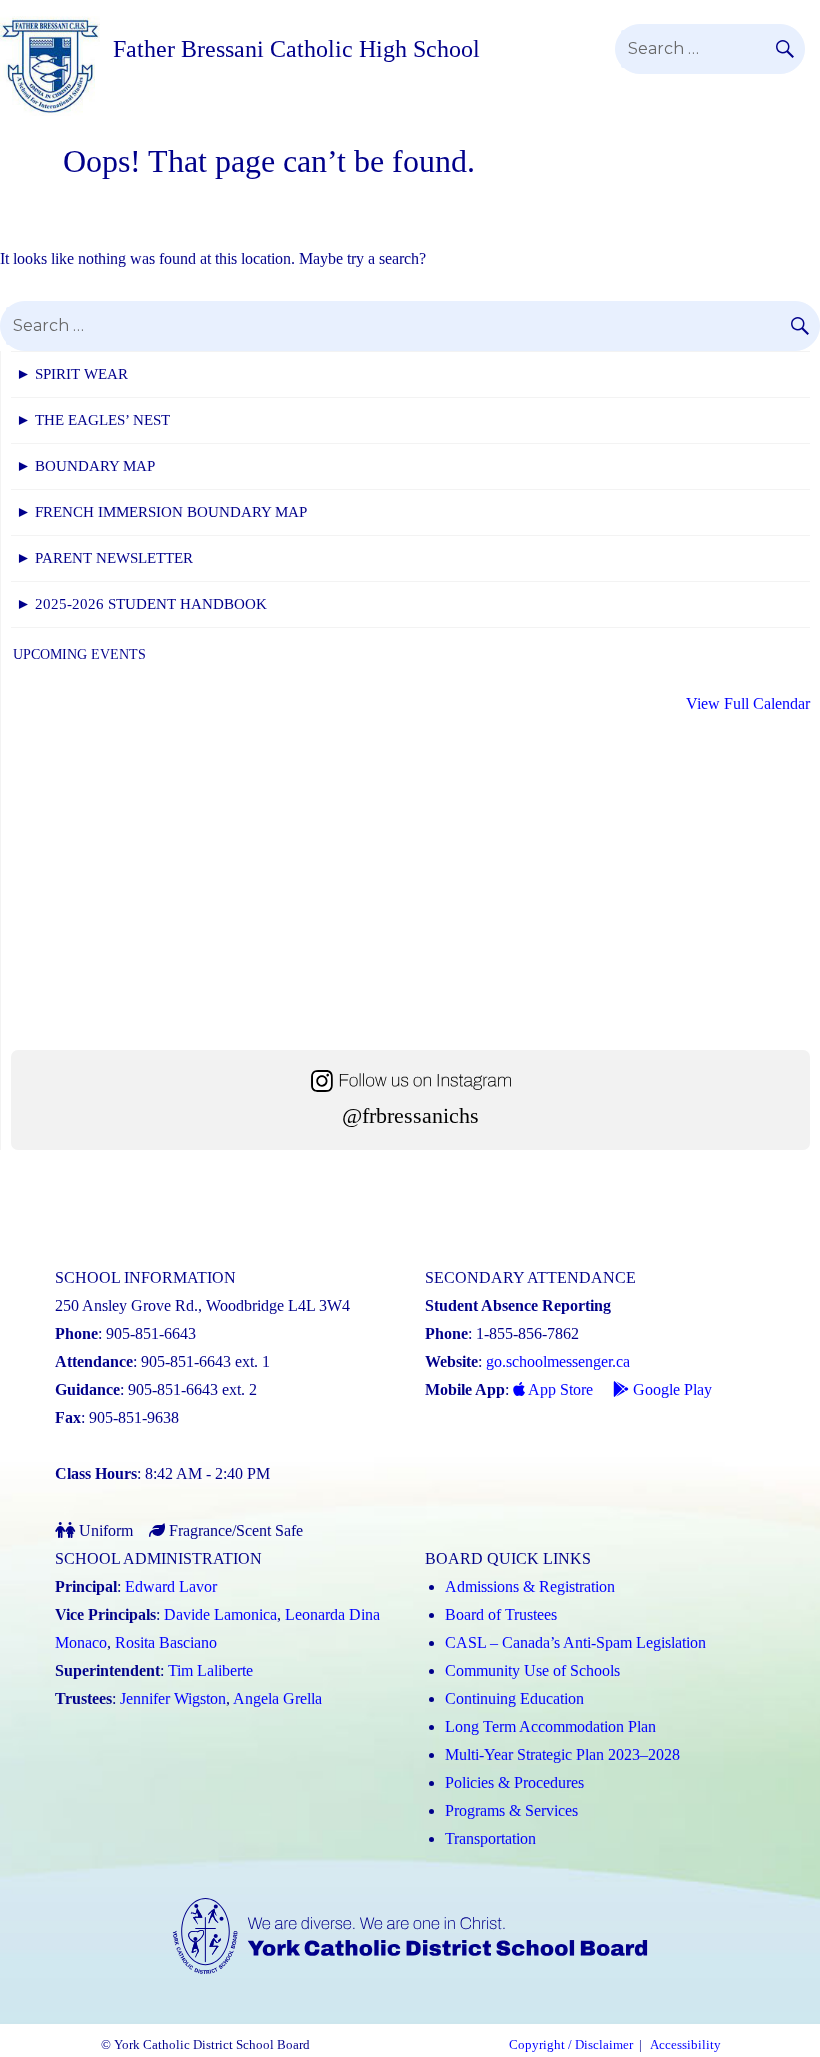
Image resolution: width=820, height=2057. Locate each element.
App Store (559, 1389)
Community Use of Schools (532, 1670)
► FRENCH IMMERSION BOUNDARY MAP (161, 512)
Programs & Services (511, 1810)
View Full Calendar (748, 703)
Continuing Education (514, 1698)
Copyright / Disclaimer (571, 2045)
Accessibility (685, 2045)
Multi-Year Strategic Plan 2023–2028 (562, 1754)
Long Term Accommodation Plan (550, 1726)
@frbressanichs (410, 1115)
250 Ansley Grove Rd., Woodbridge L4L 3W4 (202, 1305)
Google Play (670, 1389)
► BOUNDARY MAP (85, 466)
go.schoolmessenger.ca (558, 1361)
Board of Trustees (501, 1614)
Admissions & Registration (530, 1586)
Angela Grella (277, 1698)
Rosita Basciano (166, 1642)
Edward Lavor (171, 1586)
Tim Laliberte (210, 1670)
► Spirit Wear (72, 374)
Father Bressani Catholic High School (296, 49)
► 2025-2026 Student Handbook (141, 604)
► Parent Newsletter (104, 558)
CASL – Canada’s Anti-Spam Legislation (575, 1642)
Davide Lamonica (220, 1614)
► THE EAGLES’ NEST (93, 420)
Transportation (490, 1838)
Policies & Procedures (514, 1782)
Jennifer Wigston (173, 1698)
